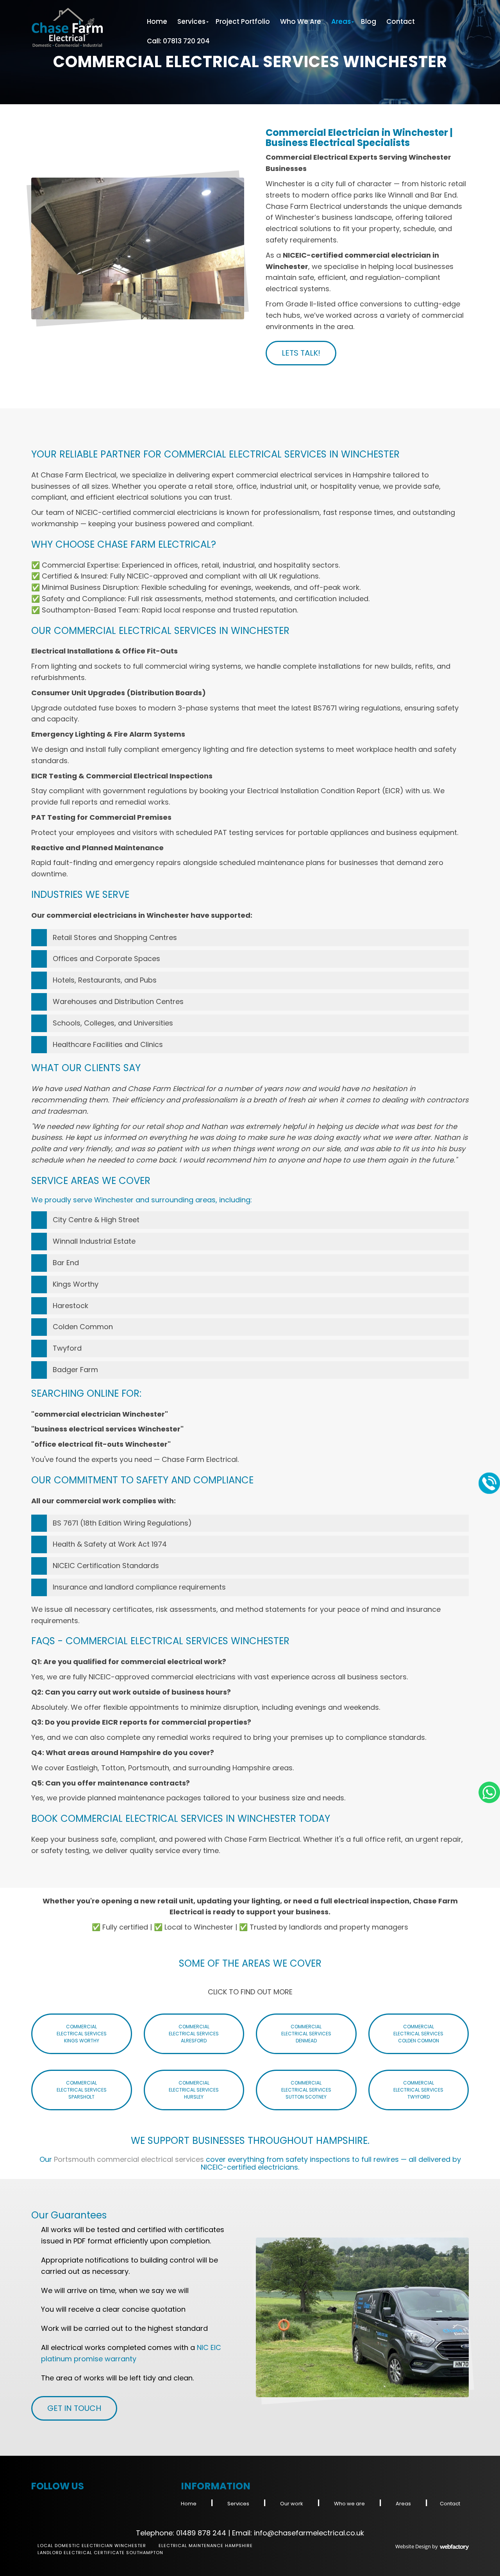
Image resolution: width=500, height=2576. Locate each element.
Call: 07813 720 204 (178, 41)
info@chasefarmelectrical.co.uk (309, 2533)
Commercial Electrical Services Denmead (306, 2034)
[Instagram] (37, 2501)
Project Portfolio (243, 21)
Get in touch (74, 2408)
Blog (369, 21)
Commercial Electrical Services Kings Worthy (82, 2034)
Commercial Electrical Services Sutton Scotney (306, 2090)
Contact (401, 21)
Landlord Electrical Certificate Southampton (100, 2553)
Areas (341, 21)
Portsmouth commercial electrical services (129, 2159)
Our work (292, 2504)
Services (191, 21)
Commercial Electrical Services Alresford (194, 2034)
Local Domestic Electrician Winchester (92, 2546)
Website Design (413, 2546)
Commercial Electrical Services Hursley (194, 2090)
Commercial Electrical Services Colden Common (418, 2034)
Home (157, 21)
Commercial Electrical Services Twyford (418, 2090)
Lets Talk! (301, 353)
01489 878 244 (201, 2533)
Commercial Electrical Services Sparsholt (82, 2090)
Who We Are (301, 21)
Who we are (349, 2504)
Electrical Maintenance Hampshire (206, 2546)
